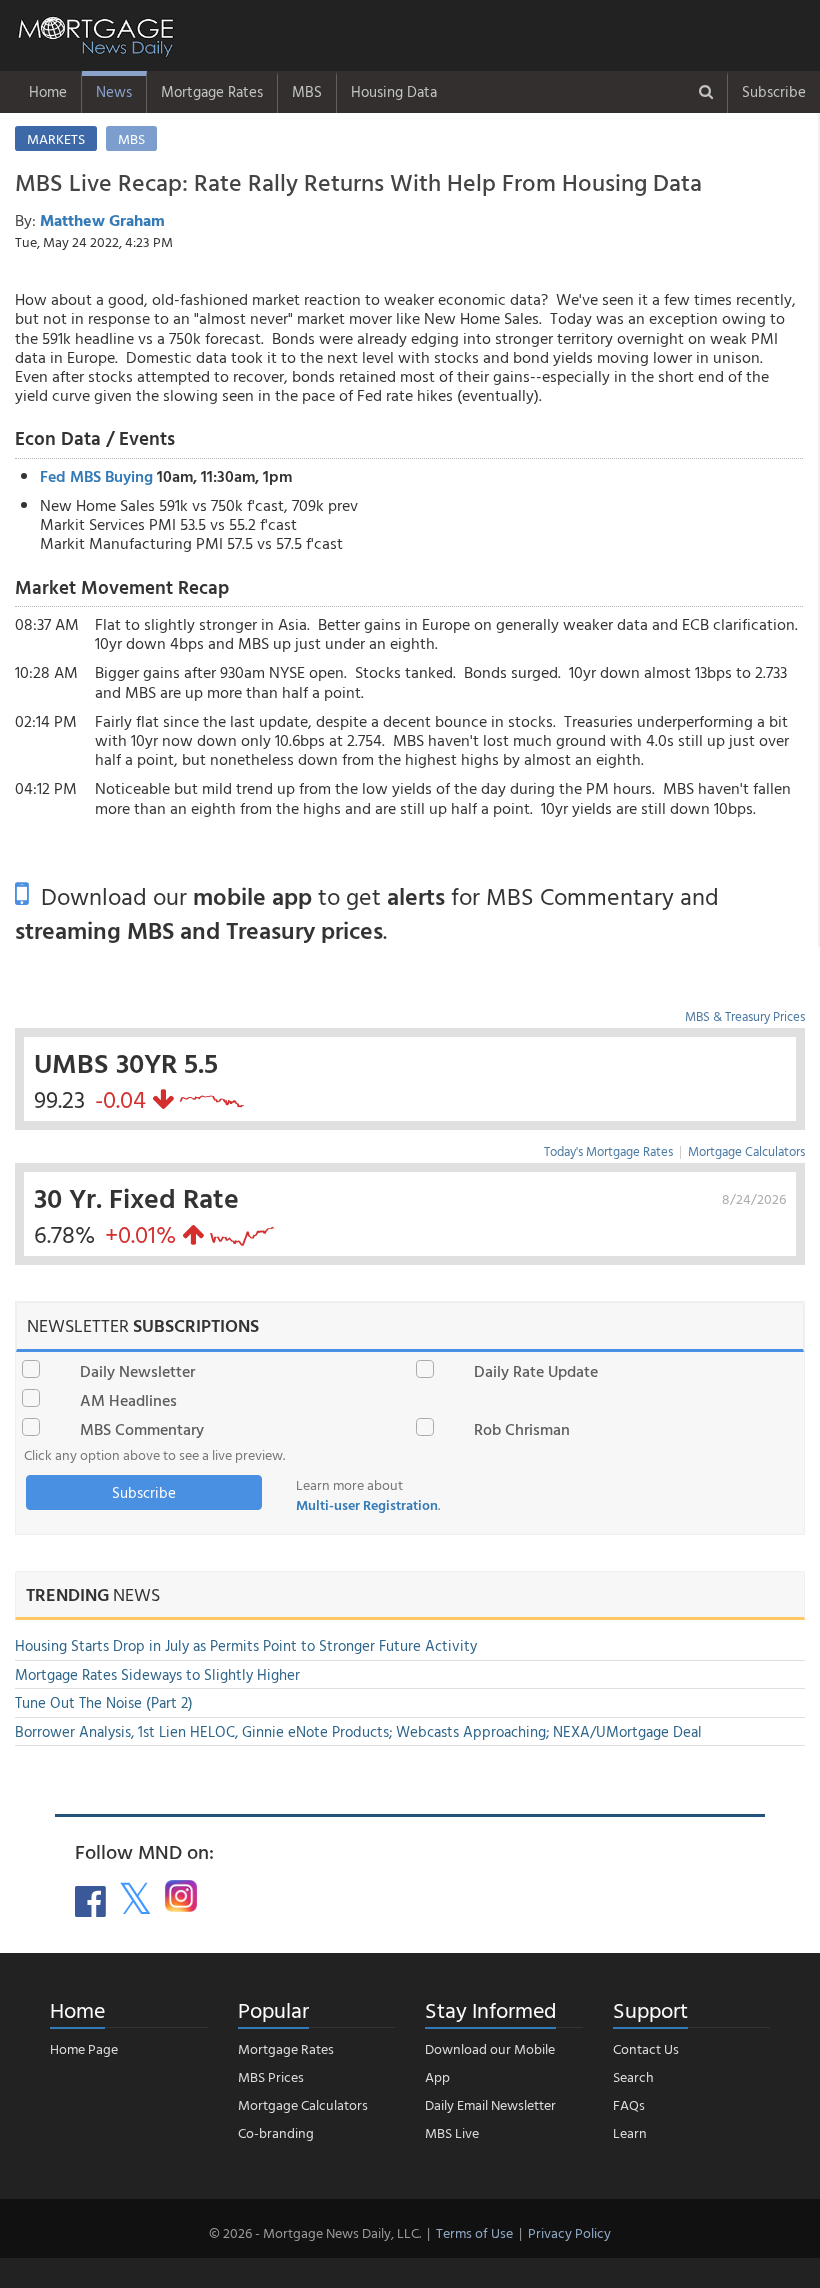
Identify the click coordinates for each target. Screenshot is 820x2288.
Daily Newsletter (137, 1371)
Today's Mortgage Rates (608, 1151)
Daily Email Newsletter (490, 2104)
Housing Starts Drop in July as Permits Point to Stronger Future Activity (246, 1645)
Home (48, 91)
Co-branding (276, 2132)
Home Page (84, 2048)
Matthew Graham (102, 220)
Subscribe (774, 91)
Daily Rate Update (536, 1371)
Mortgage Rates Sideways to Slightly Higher (157, 1674)
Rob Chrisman (522, 1429)
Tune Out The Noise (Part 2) (104, 1702)
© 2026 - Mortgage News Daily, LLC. (315, 2232)
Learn (630, 2132)
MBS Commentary (142, 1429)
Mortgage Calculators (746, 1151)
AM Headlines (128, 1400)
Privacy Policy (569, 2232)
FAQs (629, 2104)
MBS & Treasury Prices (745, 1016)
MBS (307, 91)
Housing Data (394, 91)
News (114, 91)
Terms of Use (474, 2232)
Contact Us (646, 2048)
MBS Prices (271, 2076)
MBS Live (452, 2132)
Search (633, 2076)
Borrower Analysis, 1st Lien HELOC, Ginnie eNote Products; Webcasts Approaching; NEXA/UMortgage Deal (358, 1731)
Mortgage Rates (212, 91)
